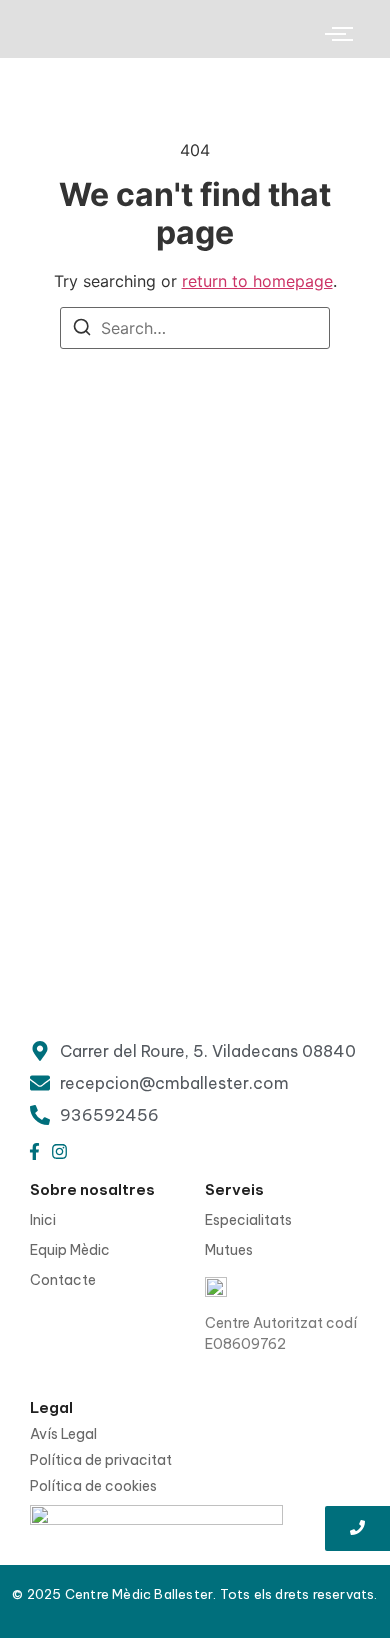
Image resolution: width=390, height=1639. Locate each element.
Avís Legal (63, 1434)
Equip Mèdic (70, 1250)
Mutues (229, 1250)
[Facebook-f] (34, 1152)
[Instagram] (59, 1152)
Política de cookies (93, 1486)
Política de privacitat (101, 1460)
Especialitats (248, 1220)
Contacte (63, 1280)
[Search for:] (195, 328)
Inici (43, 1220)
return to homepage (257, 281)
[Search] (82, 330)
